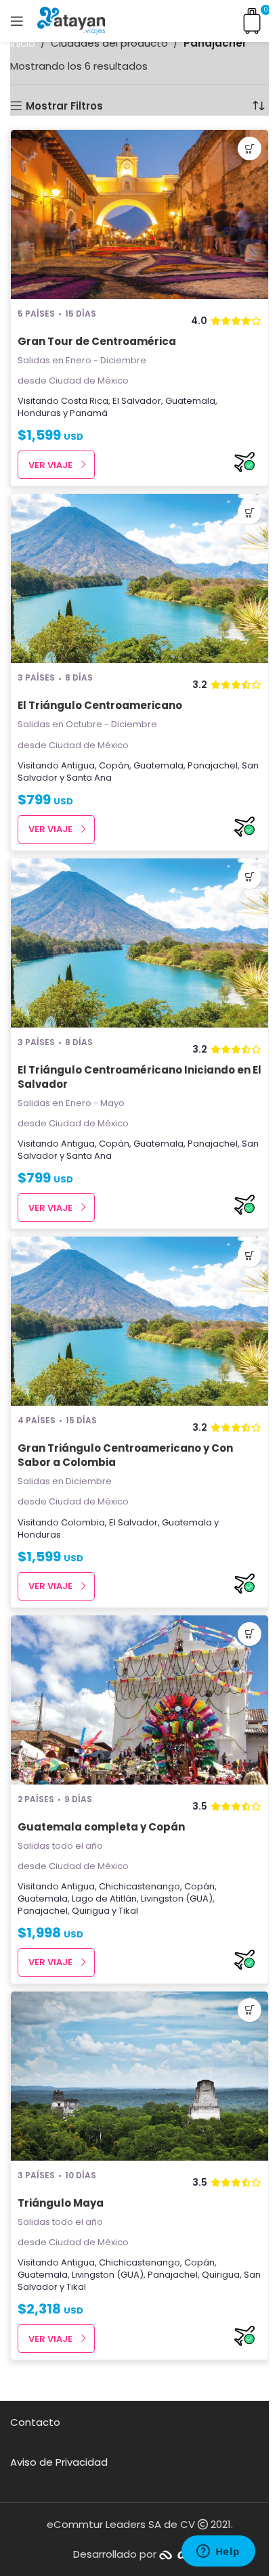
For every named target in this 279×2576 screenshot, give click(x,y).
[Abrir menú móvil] (17, 21)
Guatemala (190, 401)
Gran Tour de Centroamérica (97, 341)
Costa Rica (85, 401)
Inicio (23, 43)
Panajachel (213, 765)
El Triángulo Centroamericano (100, 705)
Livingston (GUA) (177, 1899)
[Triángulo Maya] (139, 2076)
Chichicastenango (139, 1886)
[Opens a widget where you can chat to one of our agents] (218, 2552)
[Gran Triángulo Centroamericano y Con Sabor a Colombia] (139, 1321)
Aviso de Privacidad (59, 2462)
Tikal (128, 1911)
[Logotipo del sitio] (71, 20)
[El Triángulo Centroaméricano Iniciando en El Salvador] (139, 943)
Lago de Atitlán (104, 1899)
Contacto (35, 2422)
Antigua (78, 765)
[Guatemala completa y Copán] (139, 1700)
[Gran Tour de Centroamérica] (139, 214)
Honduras (39, 413)
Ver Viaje (50, 465)
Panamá (89, 413)
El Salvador (137, 401)
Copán (114, 765)
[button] (250, 148)
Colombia (83, 1522)
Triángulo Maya (61, 2203)
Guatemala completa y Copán (101, 1827)
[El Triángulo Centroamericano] (139, 578)
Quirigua (91, 1911)
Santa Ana (89, 778)
